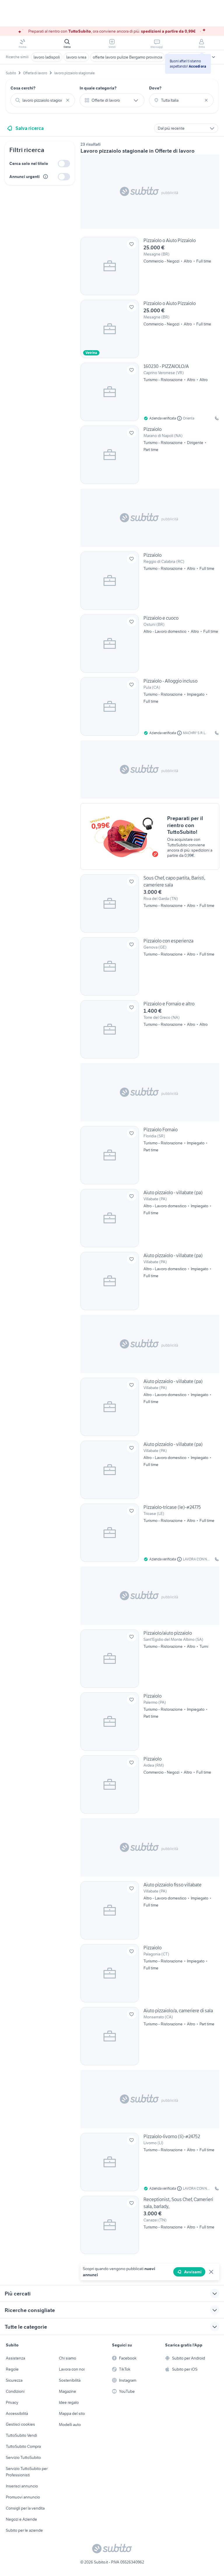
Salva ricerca (30, 128)
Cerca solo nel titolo (29, 163)
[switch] (64, 164)
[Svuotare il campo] (68, 100)
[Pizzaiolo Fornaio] (150, 1155)
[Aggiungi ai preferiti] (132, 244)
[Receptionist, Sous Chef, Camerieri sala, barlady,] (150, 2225)
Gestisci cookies (20, 2424)
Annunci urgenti (24, 177)
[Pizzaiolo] (150, 455)
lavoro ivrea (76, 57)
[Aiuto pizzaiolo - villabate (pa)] (150, 1218)
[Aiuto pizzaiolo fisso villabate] (150, 1910)
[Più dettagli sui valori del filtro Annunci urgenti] (45, 177)
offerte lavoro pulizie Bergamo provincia (127, 57)
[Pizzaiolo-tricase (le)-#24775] (150, 1533)
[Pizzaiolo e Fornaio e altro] (150, 1029)
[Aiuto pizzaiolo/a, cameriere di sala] (150, 2036)
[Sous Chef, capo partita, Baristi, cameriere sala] (150, 903)
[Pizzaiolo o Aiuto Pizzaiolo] (150, 266)
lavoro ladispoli (47, 57)
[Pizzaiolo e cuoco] (150, 644)
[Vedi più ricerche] (213, 57)
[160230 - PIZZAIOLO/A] (150, 392)
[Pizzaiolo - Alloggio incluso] (150, 706)
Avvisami (193, 2272)
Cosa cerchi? (23, 88)
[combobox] (43, 100)
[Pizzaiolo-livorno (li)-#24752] (150, 2162)
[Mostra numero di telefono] (217, 418)
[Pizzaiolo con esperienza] (150, 966)
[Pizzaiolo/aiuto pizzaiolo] (150, 1659)
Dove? (155, 88)
